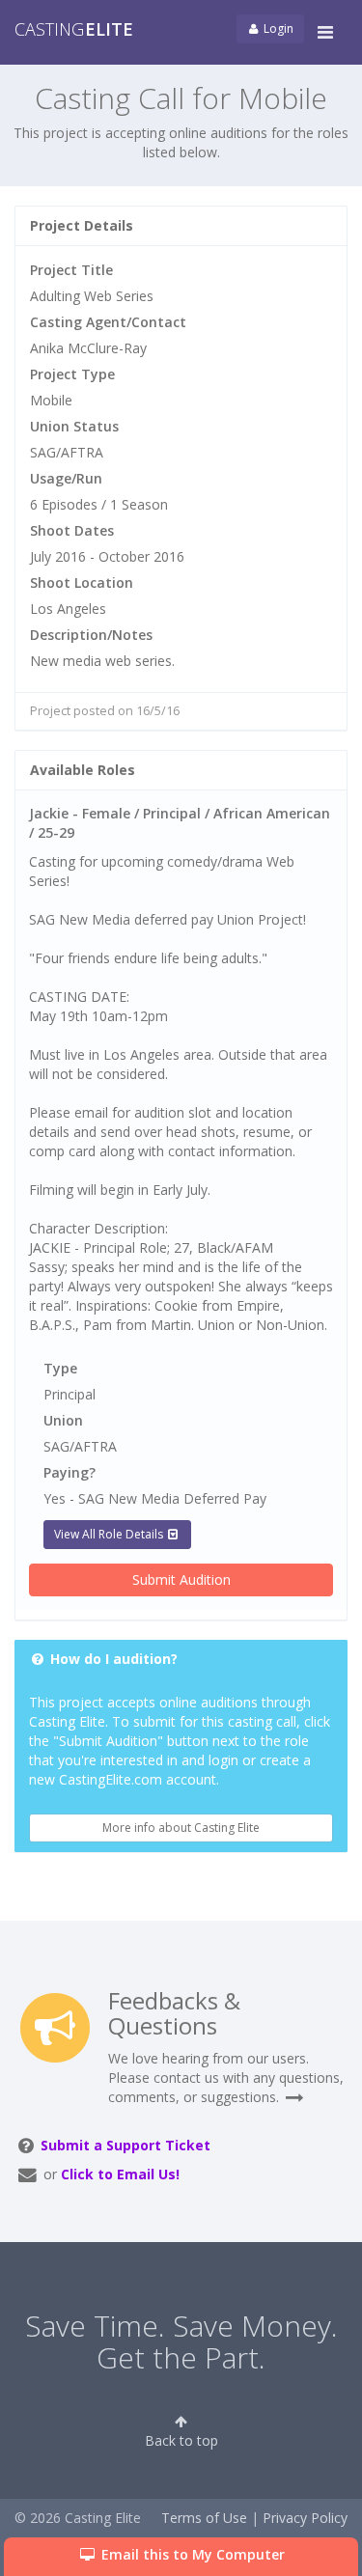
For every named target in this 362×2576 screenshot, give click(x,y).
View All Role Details (110, 1534)
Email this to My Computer (191, 2554)
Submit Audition (181, 1579)
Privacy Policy (305, 2518)
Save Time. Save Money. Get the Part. (181, 2341)
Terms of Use (204, 2518)
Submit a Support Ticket (125, 2145)
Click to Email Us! (120, 2174)
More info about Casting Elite (181, 1828)
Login (277, 28)
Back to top (181, 2440)
